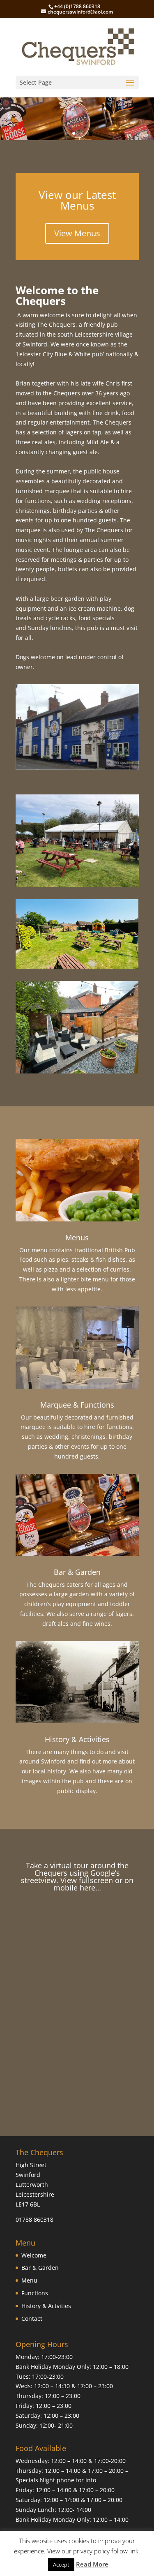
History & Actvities (46, 2306)
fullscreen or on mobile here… (93, 1884)
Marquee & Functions (77, 1405)
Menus (77, 1237)
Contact (32, 2319)
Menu (29, 2280)
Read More (92, 2564)
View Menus (77, 233)
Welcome (34, 2255)
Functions (35, 2293)
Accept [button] (61, 2564)
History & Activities (77, 1739)
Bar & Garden (77, 1572)
